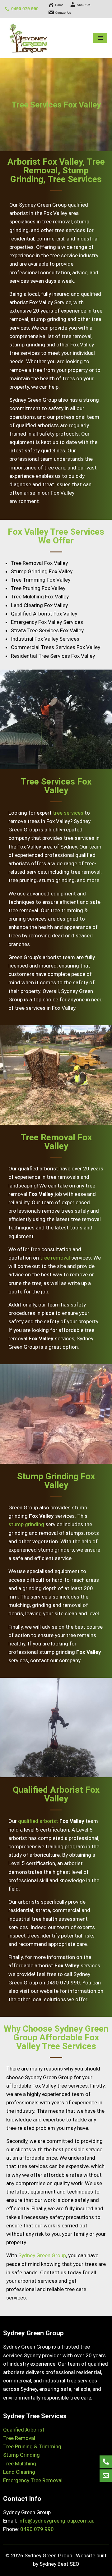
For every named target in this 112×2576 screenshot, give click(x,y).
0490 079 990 (25, 9)
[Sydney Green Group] (28, 38)
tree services (68, 813)
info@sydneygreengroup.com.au (56, 2521)
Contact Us (63, 13)
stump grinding (26, 1524)
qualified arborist (38, 1821)
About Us (84, 5)
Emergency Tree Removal (33, 2480)
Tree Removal (19, 2438)
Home (59, 5)
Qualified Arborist (24, 2430)
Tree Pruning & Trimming (32, 2446)
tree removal (55, 1258)
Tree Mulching (20, 2464)
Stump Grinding (21, 2455)
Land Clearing (19, 2472)
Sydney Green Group (42, 2255)
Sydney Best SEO (59, 2564)
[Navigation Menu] (100, 38)
